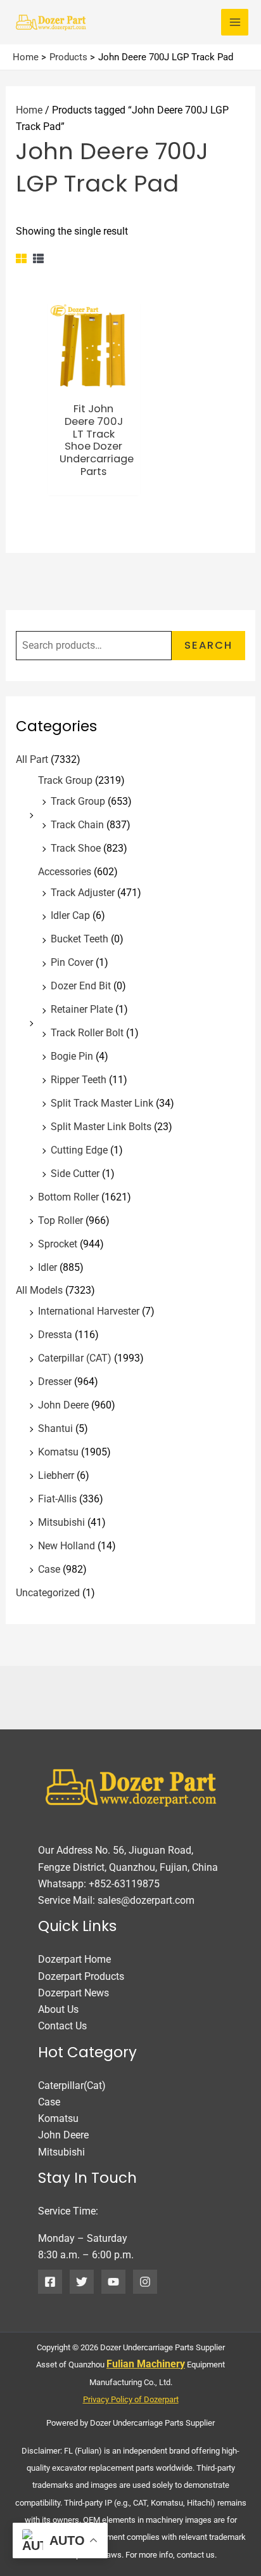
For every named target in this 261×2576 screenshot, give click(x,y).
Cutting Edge (79, 1150)
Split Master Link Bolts (101, 1127)
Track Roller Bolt (87, 1033)
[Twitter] (82, 2282)
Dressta (55, 1335)
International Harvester (89, 1311)
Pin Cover (72, 962)
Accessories (65, 872)
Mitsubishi (61, 1522)
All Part (32, 759)
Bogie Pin (72, 1056)
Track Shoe (76, 848)
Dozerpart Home (74, 1959)
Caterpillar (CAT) (75, 1358)
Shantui (55, 1428)
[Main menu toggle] (235, 23)
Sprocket (58, 1244)
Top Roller (60, 1220)
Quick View (94, 381)
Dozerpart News (73, 1993)
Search (208, 645)
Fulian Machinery (146, 2364)
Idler (48, 1267)
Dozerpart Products (81, 1976)
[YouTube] (113, 2282)
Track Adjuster (83, 893)
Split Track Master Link (102, 1103)
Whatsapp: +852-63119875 (99, 1884)
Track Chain (77, 825)
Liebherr (56, 1475)
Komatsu (58, 1452)
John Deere (63, 1405)
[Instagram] (145, 2282)
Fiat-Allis (57, 1499)
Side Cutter (75, 1174)
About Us (58, 2009)
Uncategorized (48, 1593)
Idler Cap (70, 915)
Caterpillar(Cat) (72, 2085)
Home (29, 110)
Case (49, 1569)
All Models (39, 1290)
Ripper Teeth (79, 1080)
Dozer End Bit (81, 986)
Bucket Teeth (80, 939)
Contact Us (62, 2026)
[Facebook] (50, 2282)
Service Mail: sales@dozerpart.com (116, 1900)
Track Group (65, 780)
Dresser (55, 1382)
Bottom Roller (68, 1197)
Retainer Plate (82, 1009)
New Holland (67, 1546)
